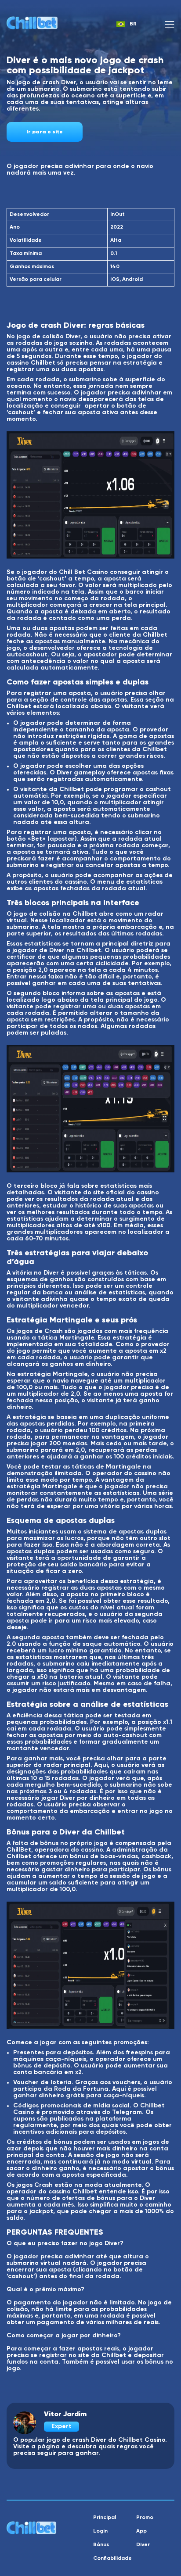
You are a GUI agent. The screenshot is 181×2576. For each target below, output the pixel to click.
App (141, 2531)
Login (100, 2531)
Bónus (101, 2545)
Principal (105, 2518)
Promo (145, 2518)
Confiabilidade (112, 2558)
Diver (143, 2545)
